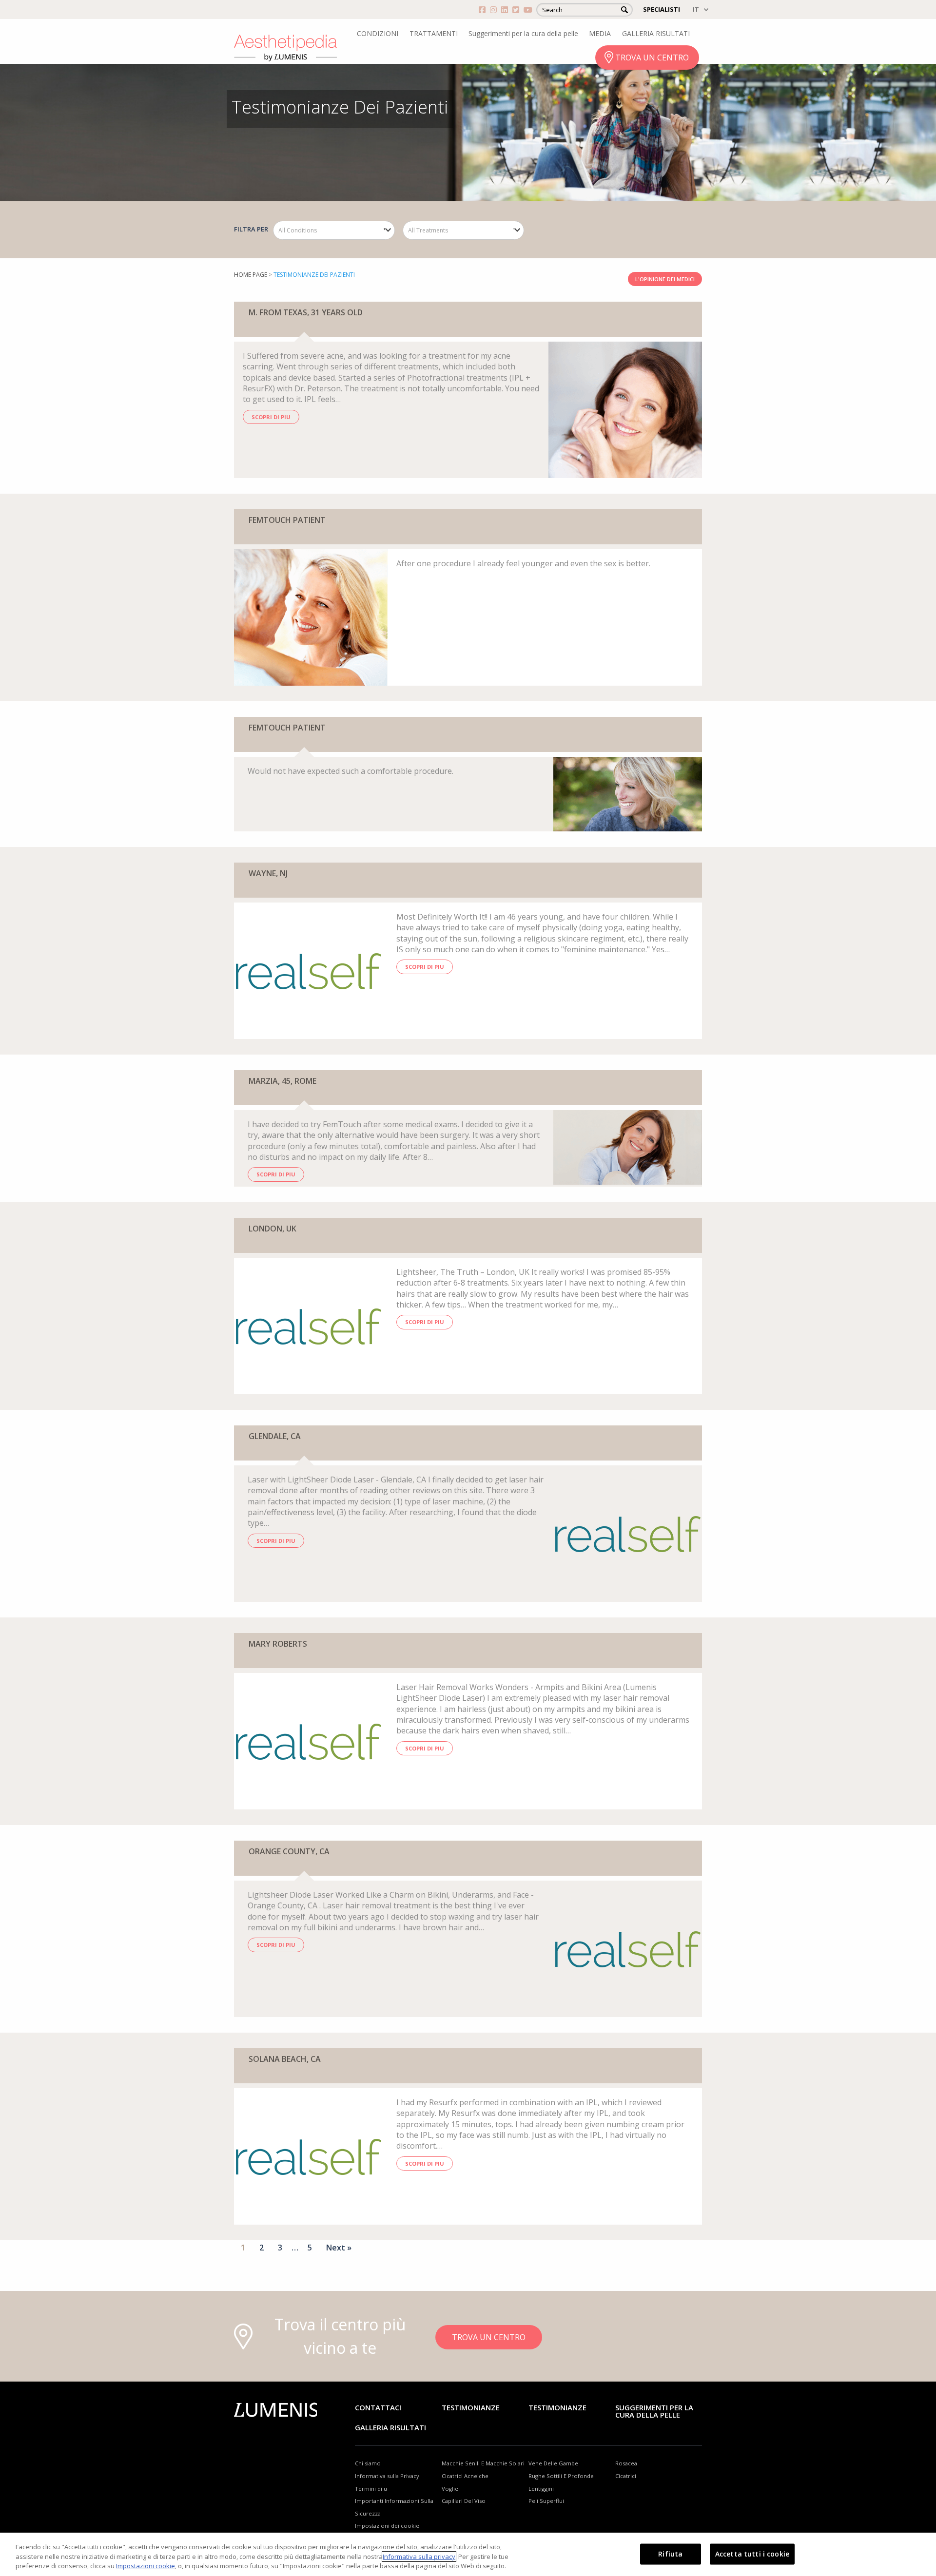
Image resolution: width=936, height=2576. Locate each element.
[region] (468, 2554)
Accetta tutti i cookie (752, 2553)
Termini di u (371, 2489)
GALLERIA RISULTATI (656, 33)
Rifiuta (670, 2553)
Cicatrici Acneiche (465, 2476)
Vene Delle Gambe (553, 2463)
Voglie (450, 2489)
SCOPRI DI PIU (271, 417)
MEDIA (600, 33)
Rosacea (626, 2463)
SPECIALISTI (662, 9)
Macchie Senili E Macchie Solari (483, 2463)
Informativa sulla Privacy (387, 2476)
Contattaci (378, 2407)
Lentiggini (541, 2489)
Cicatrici (626, 2476)
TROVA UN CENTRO (652, 58)
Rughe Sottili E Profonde (561, 2476)
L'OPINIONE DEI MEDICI (665, 279)
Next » (339, 2248)
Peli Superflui (546, 2501)
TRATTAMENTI (434, 33)
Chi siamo (368, 2463)
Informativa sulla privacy (419, 2557)
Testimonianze (471, 2407)
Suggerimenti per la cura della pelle (523, 33)
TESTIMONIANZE (557, 2407)
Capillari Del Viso (464, 2501)
